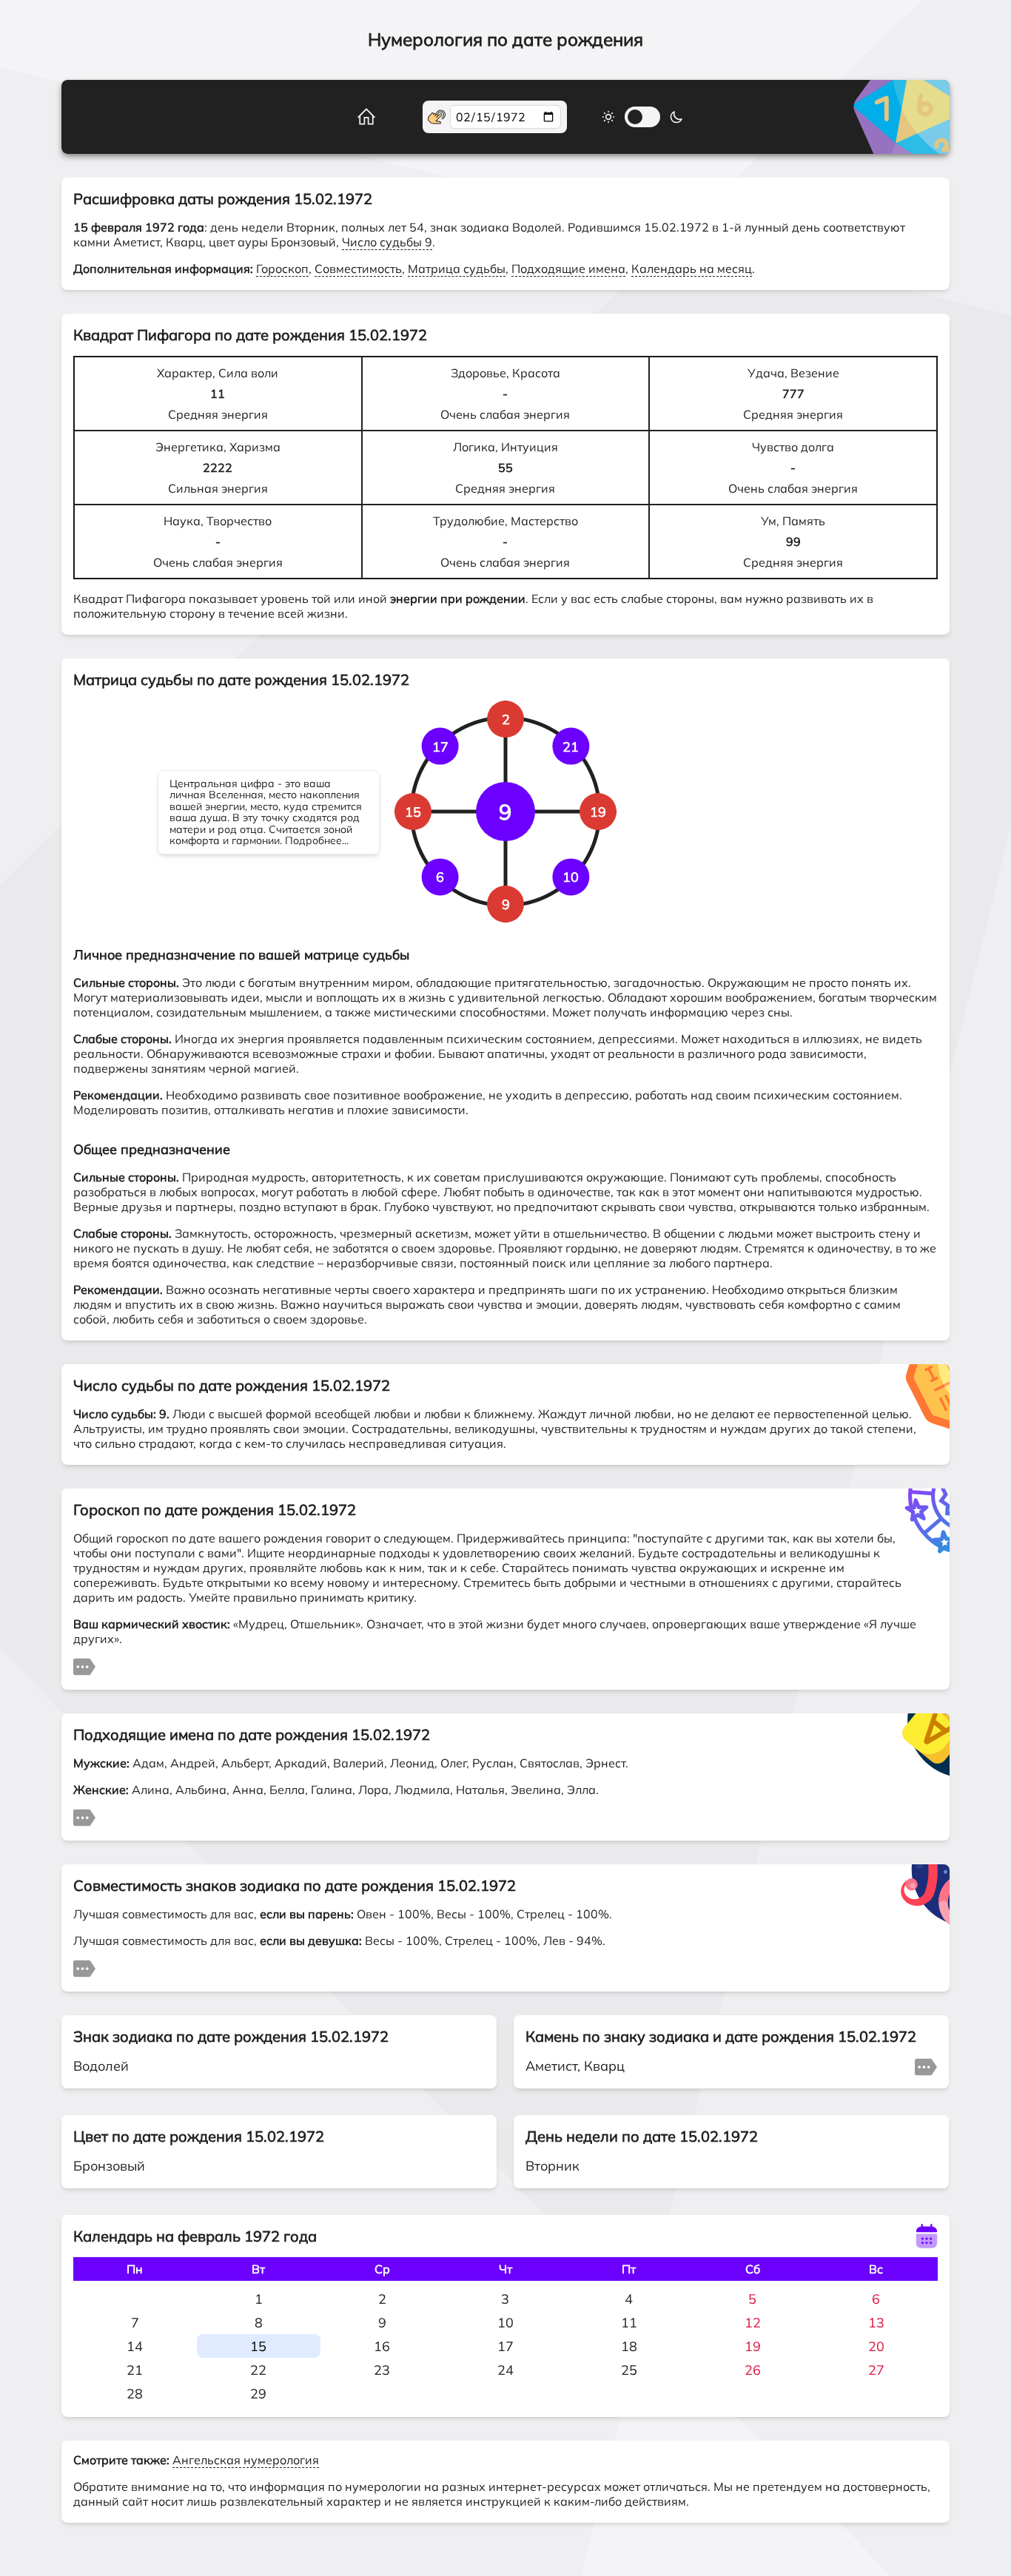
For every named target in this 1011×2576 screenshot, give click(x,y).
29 (258, 2394)
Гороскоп (282, 269)
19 (753, 2346)
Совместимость (358, 269)
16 (382, 2346)
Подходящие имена (568, 269)
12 (753, 2323)
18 (629, 2346)
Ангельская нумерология (246, 2460)
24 (505, 2370)
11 (629, 2323)
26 (753, 2370)
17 (505, 2346)
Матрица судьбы (457, 269)
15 (258, 2346)
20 (876, 2346)
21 (135, 2370)
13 (876, 2323)
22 (258, 2370)
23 (382, 2370)
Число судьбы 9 (387, 242)
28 (135, 2394)
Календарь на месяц (692, 269)
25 (629, 2370)
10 (505, 2323)
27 (876, 2370)
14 (135, 2346)
